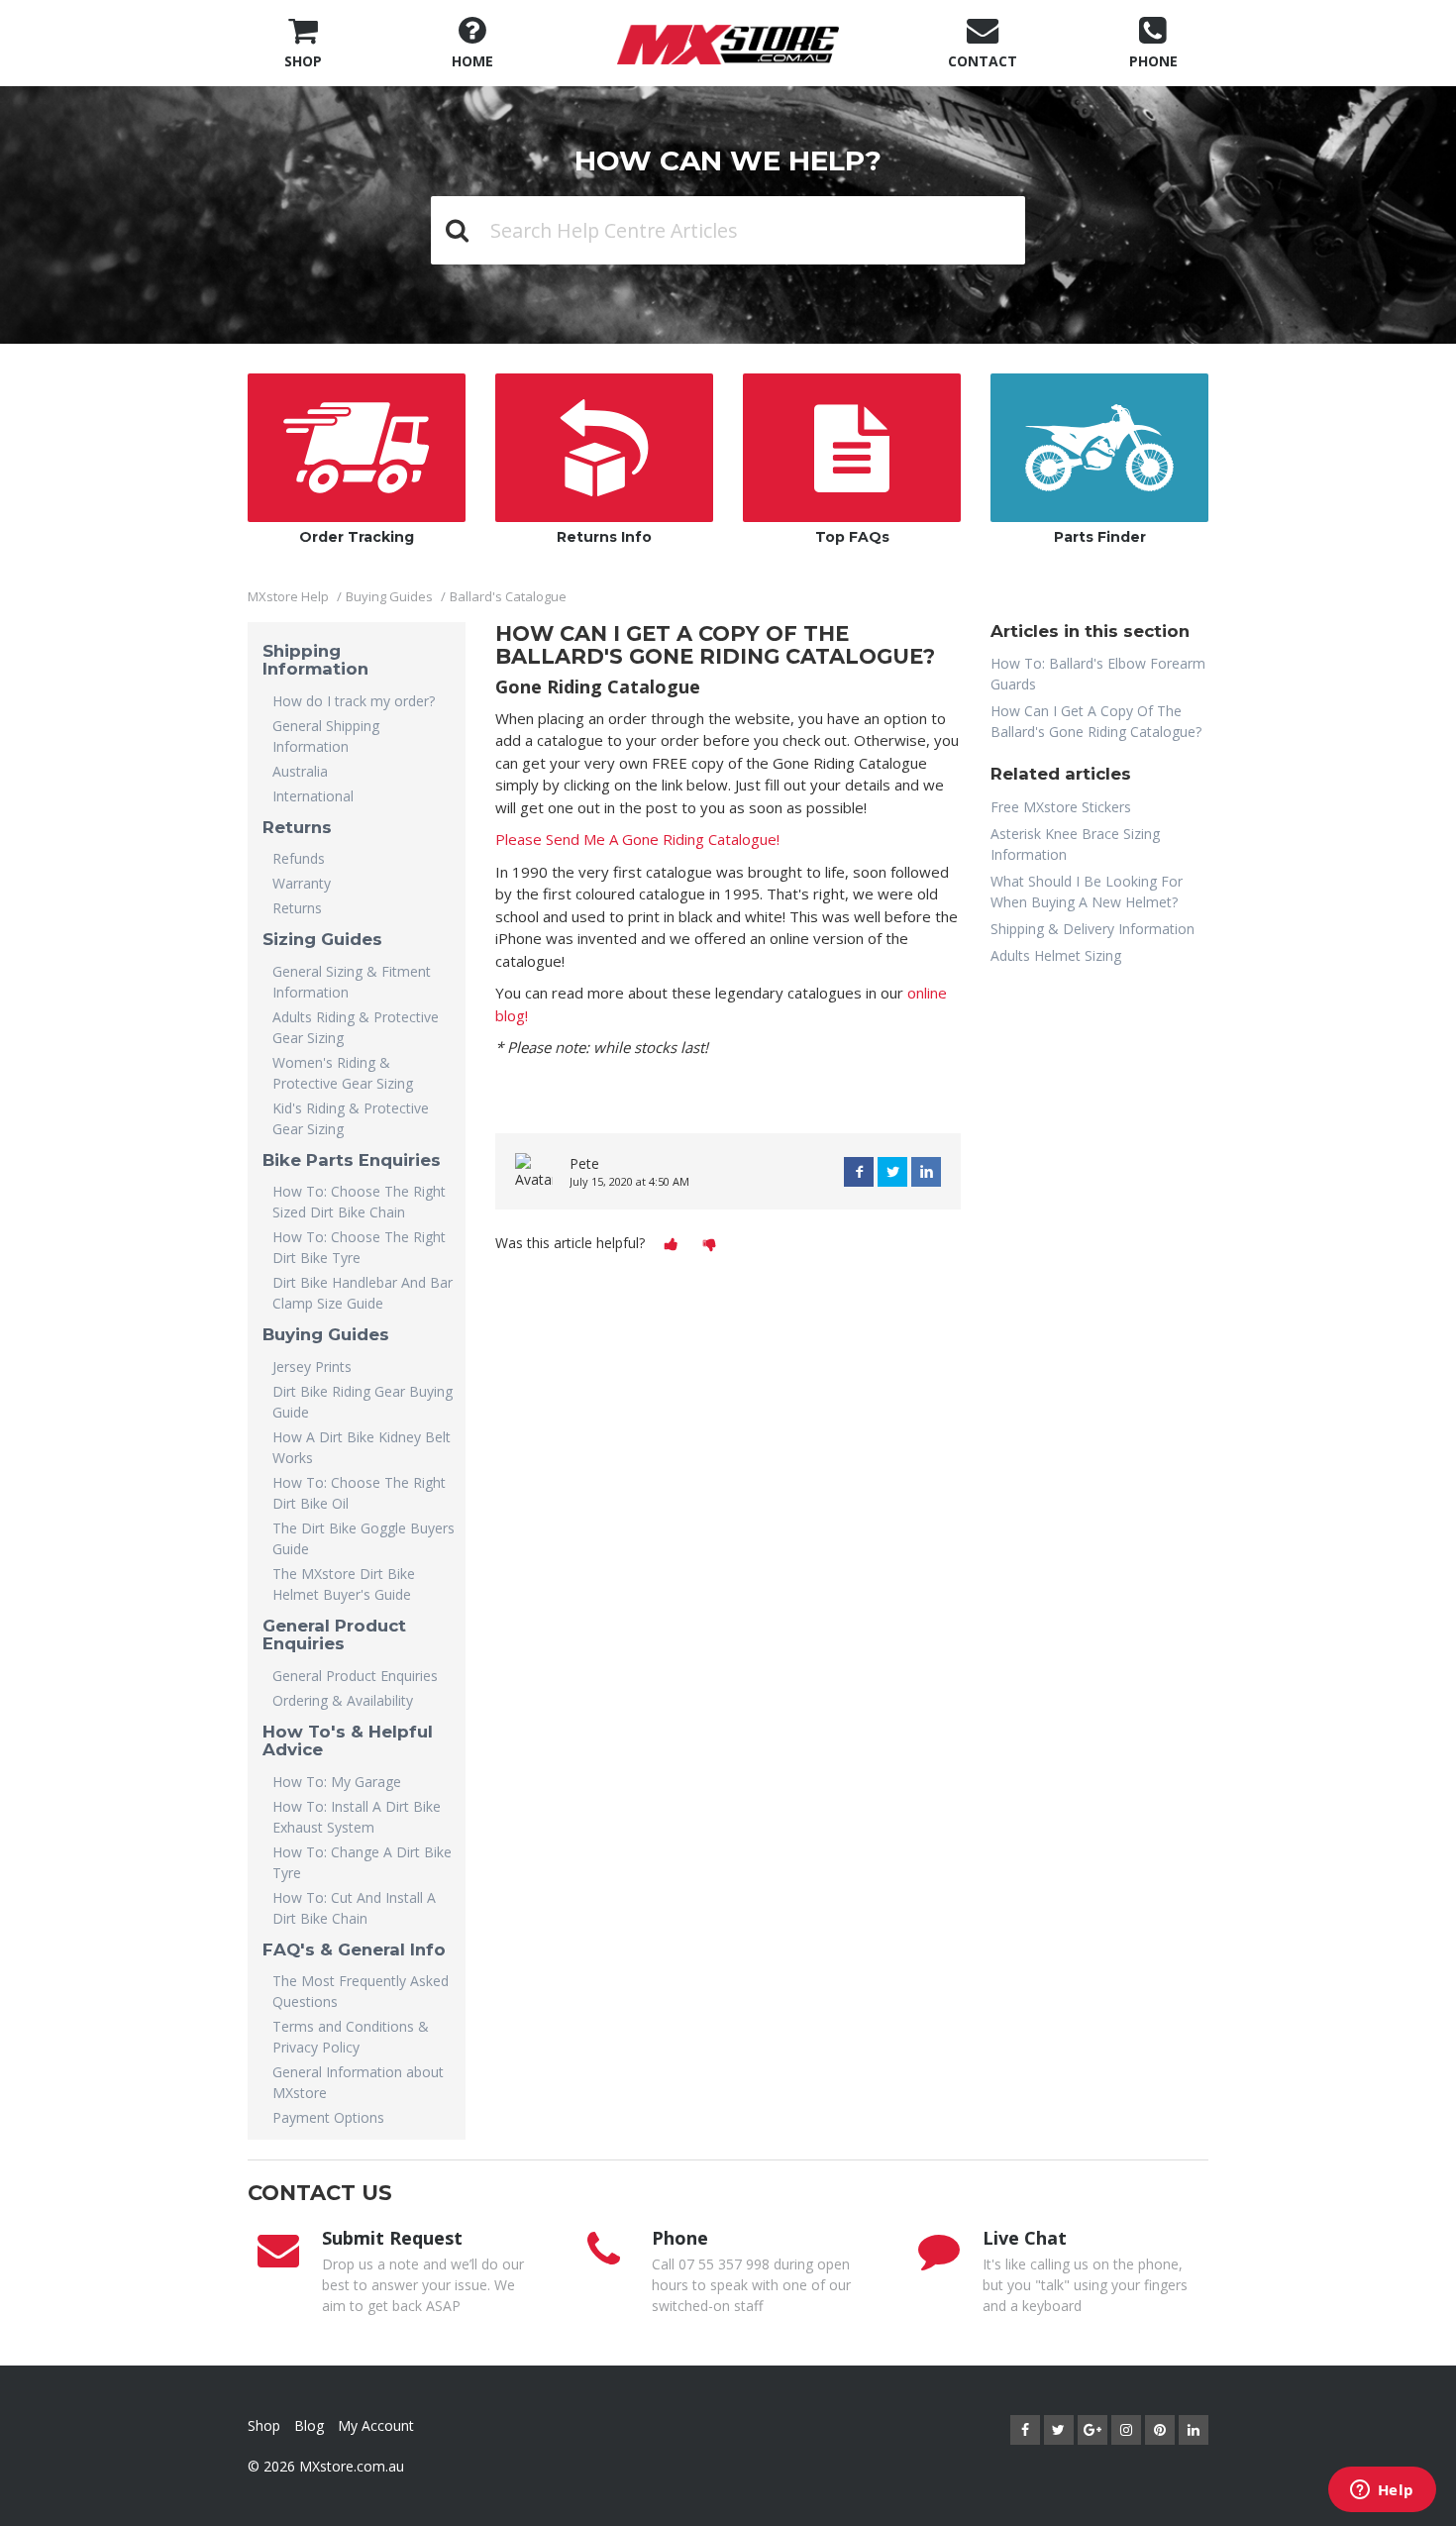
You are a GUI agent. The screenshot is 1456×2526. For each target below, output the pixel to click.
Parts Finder (1100, 537)
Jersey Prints (312, 1367)
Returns (297, 827)
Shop (264, 2425)
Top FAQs (852, 537)
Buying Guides (389, 596)
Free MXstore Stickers (1061, 807)
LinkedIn (926, 1172)
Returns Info (604, 537)
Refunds (299, 858)
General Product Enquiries (334, 1634)
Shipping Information (315, 660)
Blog (309, 2425)
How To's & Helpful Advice (348, 1740)
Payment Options (328, 2117)
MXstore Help (288, 596)
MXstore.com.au (352, 2466)
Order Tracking (357, 537)
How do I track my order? (354, 701)
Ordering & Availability (343, 1700)
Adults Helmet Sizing (1056, 955)
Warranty (302, 883)
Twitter (892, 1172)
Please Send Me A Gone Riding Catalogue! (637, 839)
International (313, 796)
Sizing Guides (322, 939)
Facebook (859, 1172)
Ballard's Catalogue (508, 596)
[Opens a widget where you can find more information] (1382, 2491)
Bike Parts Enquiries (352, 1160)
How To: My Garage (337, 1782)
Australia (300, 771)
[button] (671, 1244)
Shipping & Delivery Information (1092, 929)
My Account (376, 2425)
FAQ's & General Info (354, 1949)
